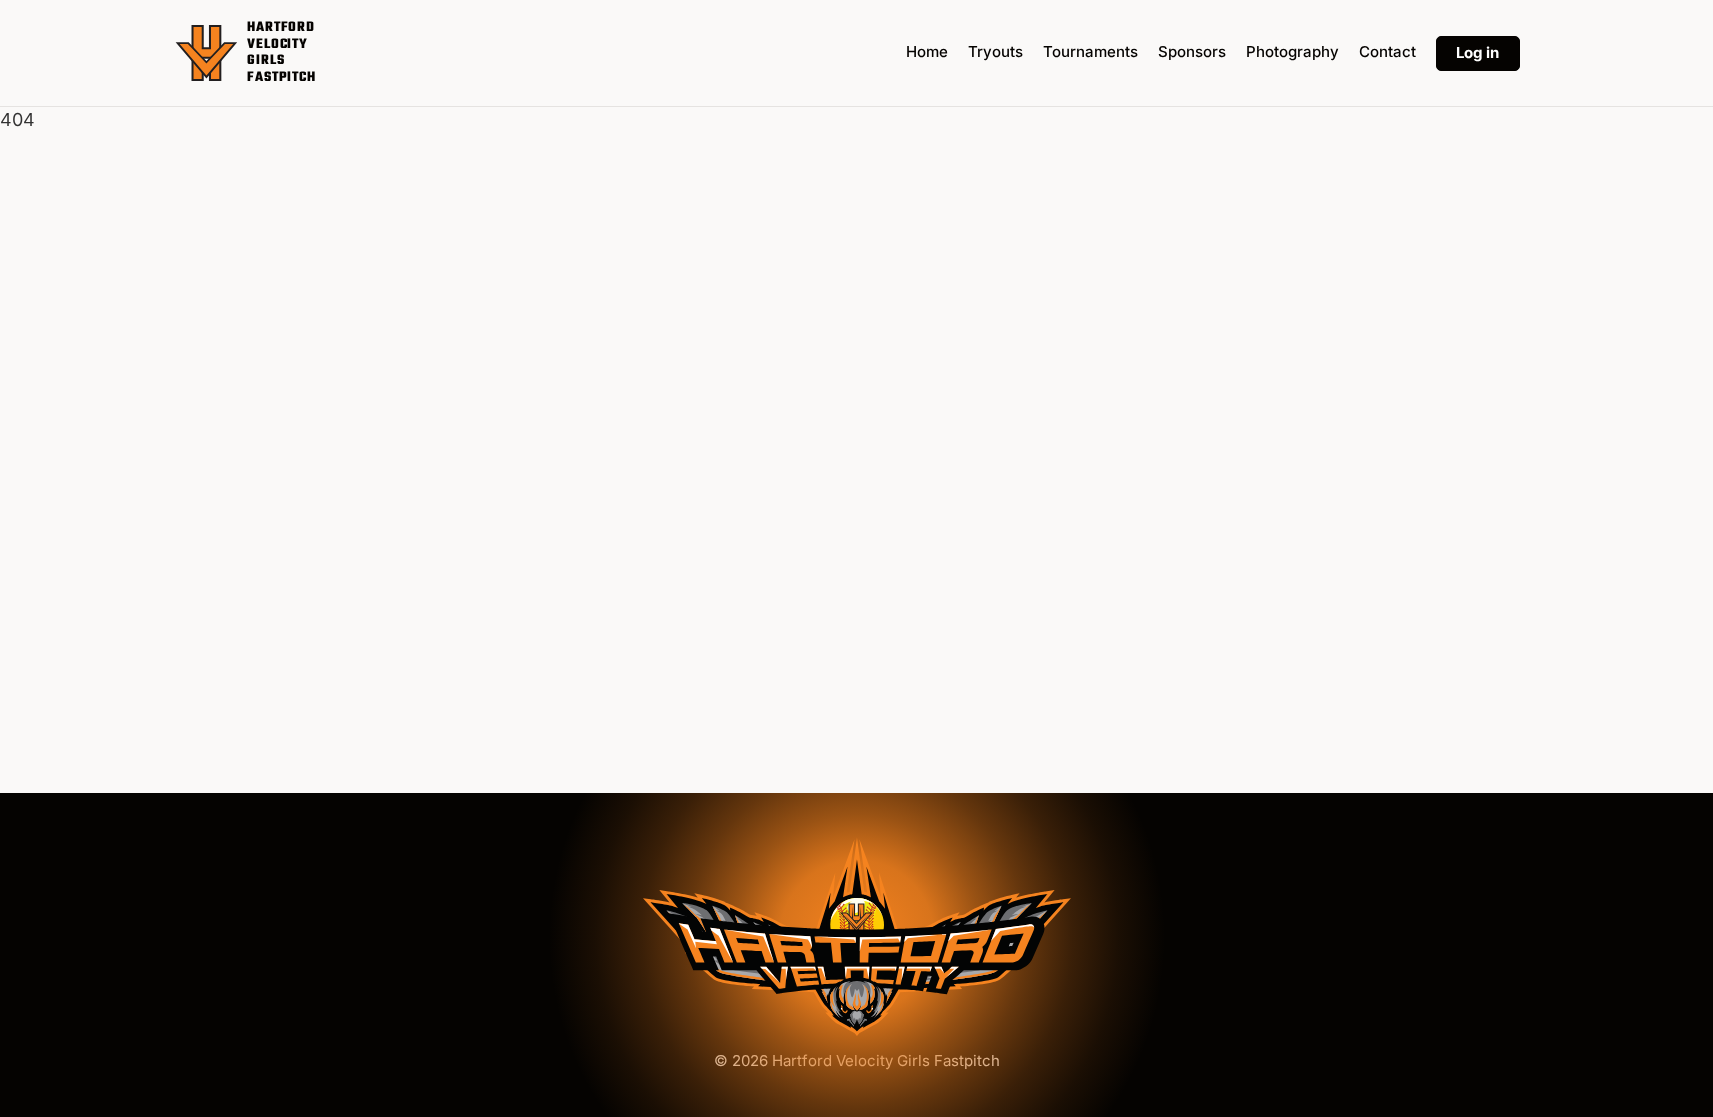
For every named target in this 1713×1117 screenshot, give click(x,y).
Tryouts (995, 51)
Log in (1477, 52)
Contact (1387, 51)
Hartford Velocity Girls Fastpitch (281, 53)
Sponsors (1192, 51)
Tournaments (1090, 51)
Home (927, 51)
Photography (1292, 51)
